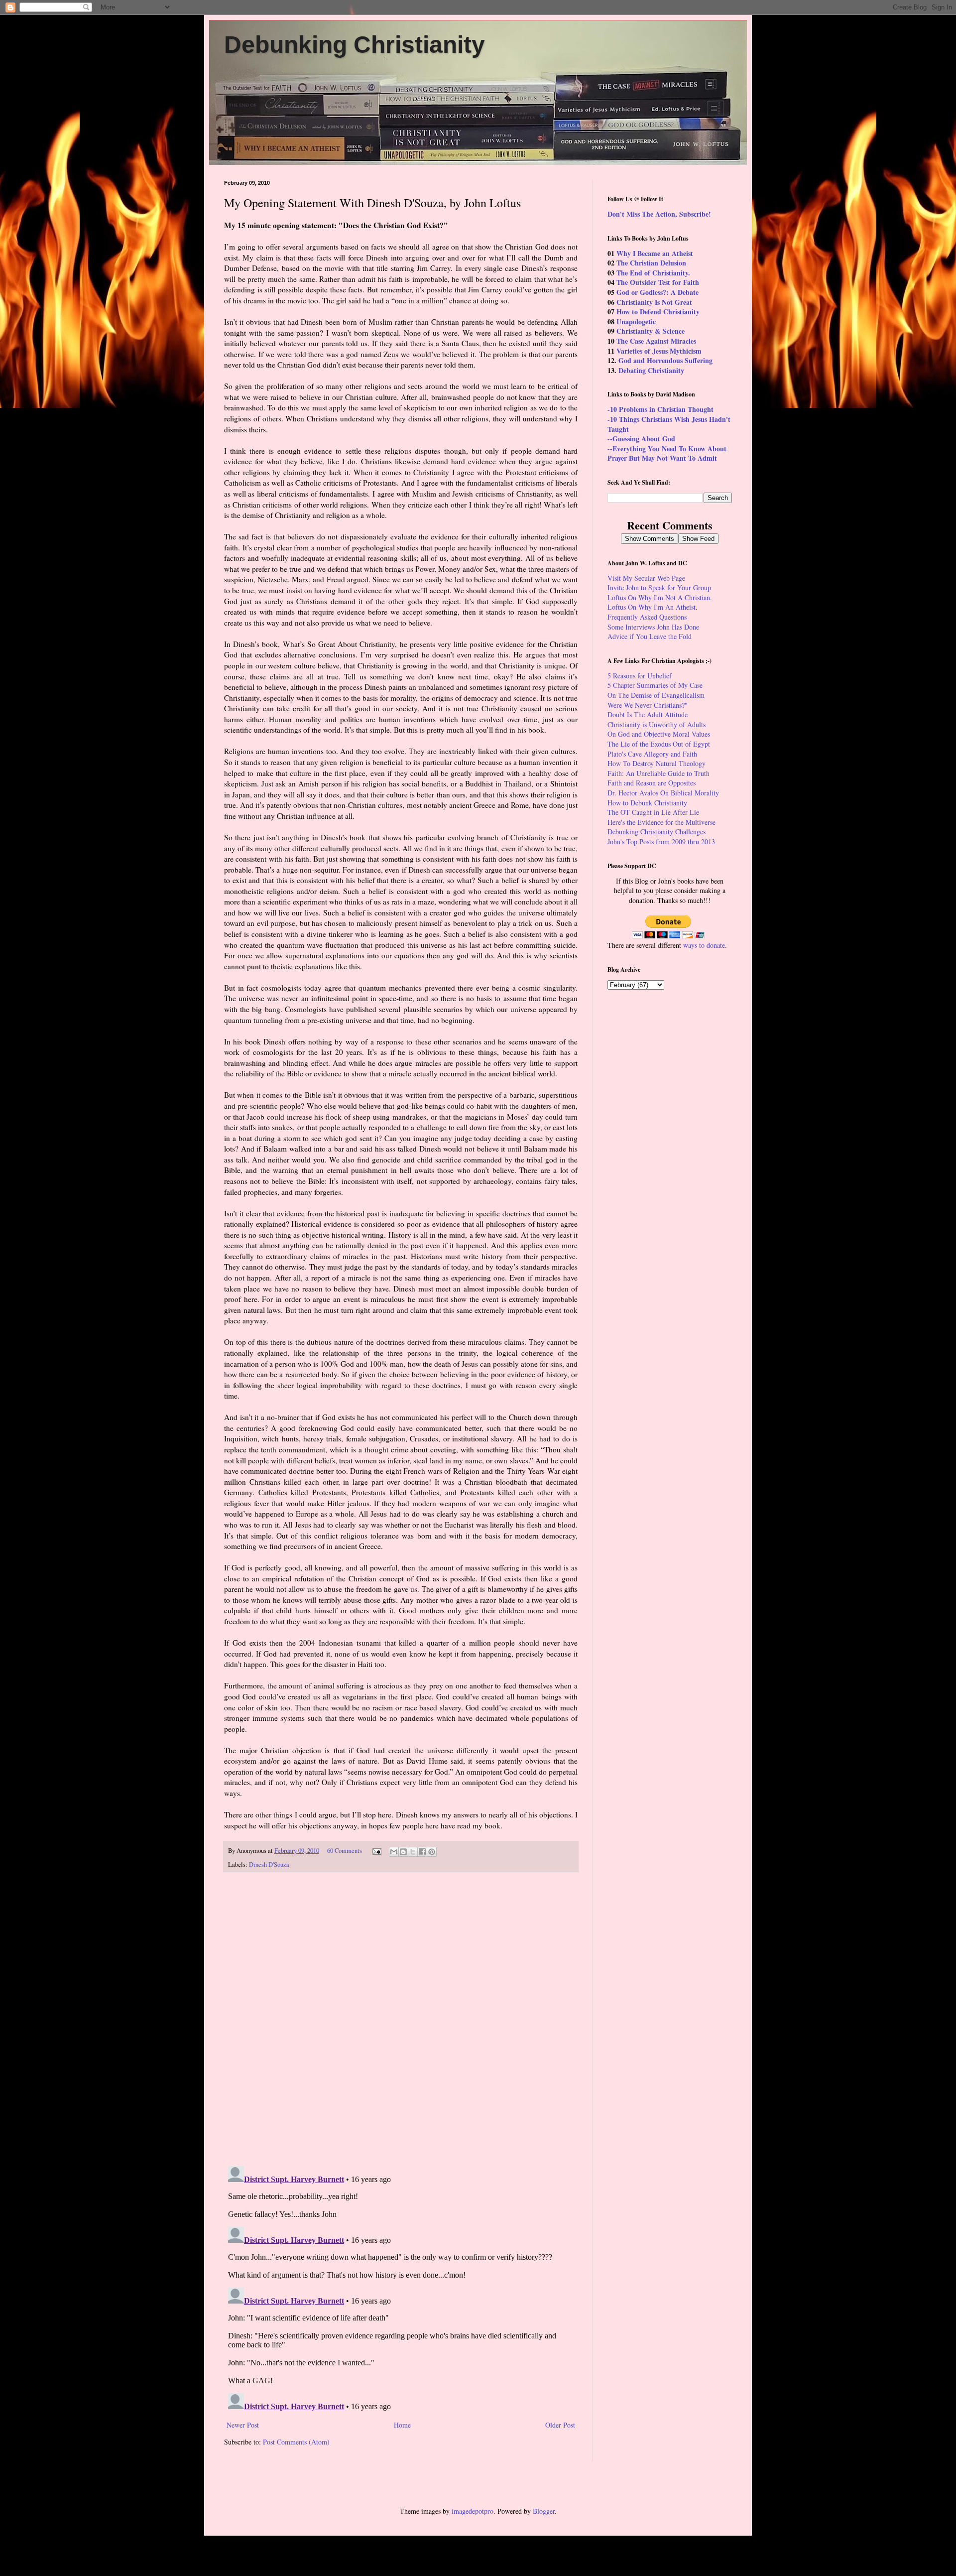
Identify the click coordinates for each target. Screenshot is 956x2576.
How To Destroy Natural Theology (657, 763)
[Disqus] (401, 2019)
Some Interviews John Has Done (653, 627)
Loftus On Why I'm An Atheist (652, 607)
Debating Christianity (651, 370)
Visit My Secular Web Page (646, 578)
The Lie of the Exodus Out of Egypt (659, 744)
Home (402, 2425)
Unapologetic (636, 322)
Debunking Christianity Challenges (657, 832)
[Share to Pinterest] (432, 1852)
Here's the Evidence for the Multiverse (661, 822)
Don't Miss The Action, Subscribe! (659, 214)
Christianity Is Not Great (654, 302)
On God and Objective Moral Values (659, 734)
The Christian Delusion (651, 263)
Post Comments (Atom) (296, 2442)
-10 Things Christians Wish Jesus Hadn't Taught (669, 424)
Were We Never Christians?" (648, 705)
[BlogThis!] (403, 1852)
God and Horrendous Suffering (665, 360)
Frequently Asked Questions (647, 617)
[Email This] (394, 1852)
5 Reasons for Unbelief (640, 676)
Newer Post (243, 2425)
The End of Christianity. (653, 273)
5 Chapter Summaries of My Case (655, 685)
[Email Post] (376, 1851)
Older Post (560, 2425)
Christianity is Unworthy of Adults (657, 724)
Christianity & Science (651, 331)
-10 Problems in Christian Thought (660, 409)
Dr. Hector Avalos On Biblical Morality (663, 793)
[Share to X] (413, 1852)
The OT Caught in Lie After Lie (653, 812)
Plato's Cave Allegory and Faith (652, 754)
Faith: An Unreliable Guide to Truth (658, 773)
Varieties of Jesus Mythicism (659, 351)
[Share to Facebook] (422, 1852)
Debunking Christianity (355, 45)
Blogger (544, 2511)
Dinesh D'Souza (269, 1865)
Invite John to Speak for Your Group (659, 587)
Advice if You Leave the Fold (650, 636)
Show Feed (698, 539)
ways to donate (704, 945)
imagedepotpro (473, 2511)
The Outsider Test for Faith (658, 282)
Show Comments (650, 539)
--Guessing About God (641, 439)
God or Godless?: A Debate (657, 292)
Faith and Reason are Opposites (652, 783)
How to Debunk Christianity (647, 803)
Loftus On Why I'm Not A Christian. (660, 597)
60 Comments (345, 1851)
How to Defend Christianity (658, 312)
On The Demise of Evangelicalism (656, 695)
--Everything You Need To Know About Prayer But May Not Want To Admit (667, 453)
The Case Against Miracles (656, 341)
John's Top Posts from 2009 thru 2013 (661, 841)
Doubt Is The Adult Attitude (648, 714)
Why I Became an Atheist (655, 253)
